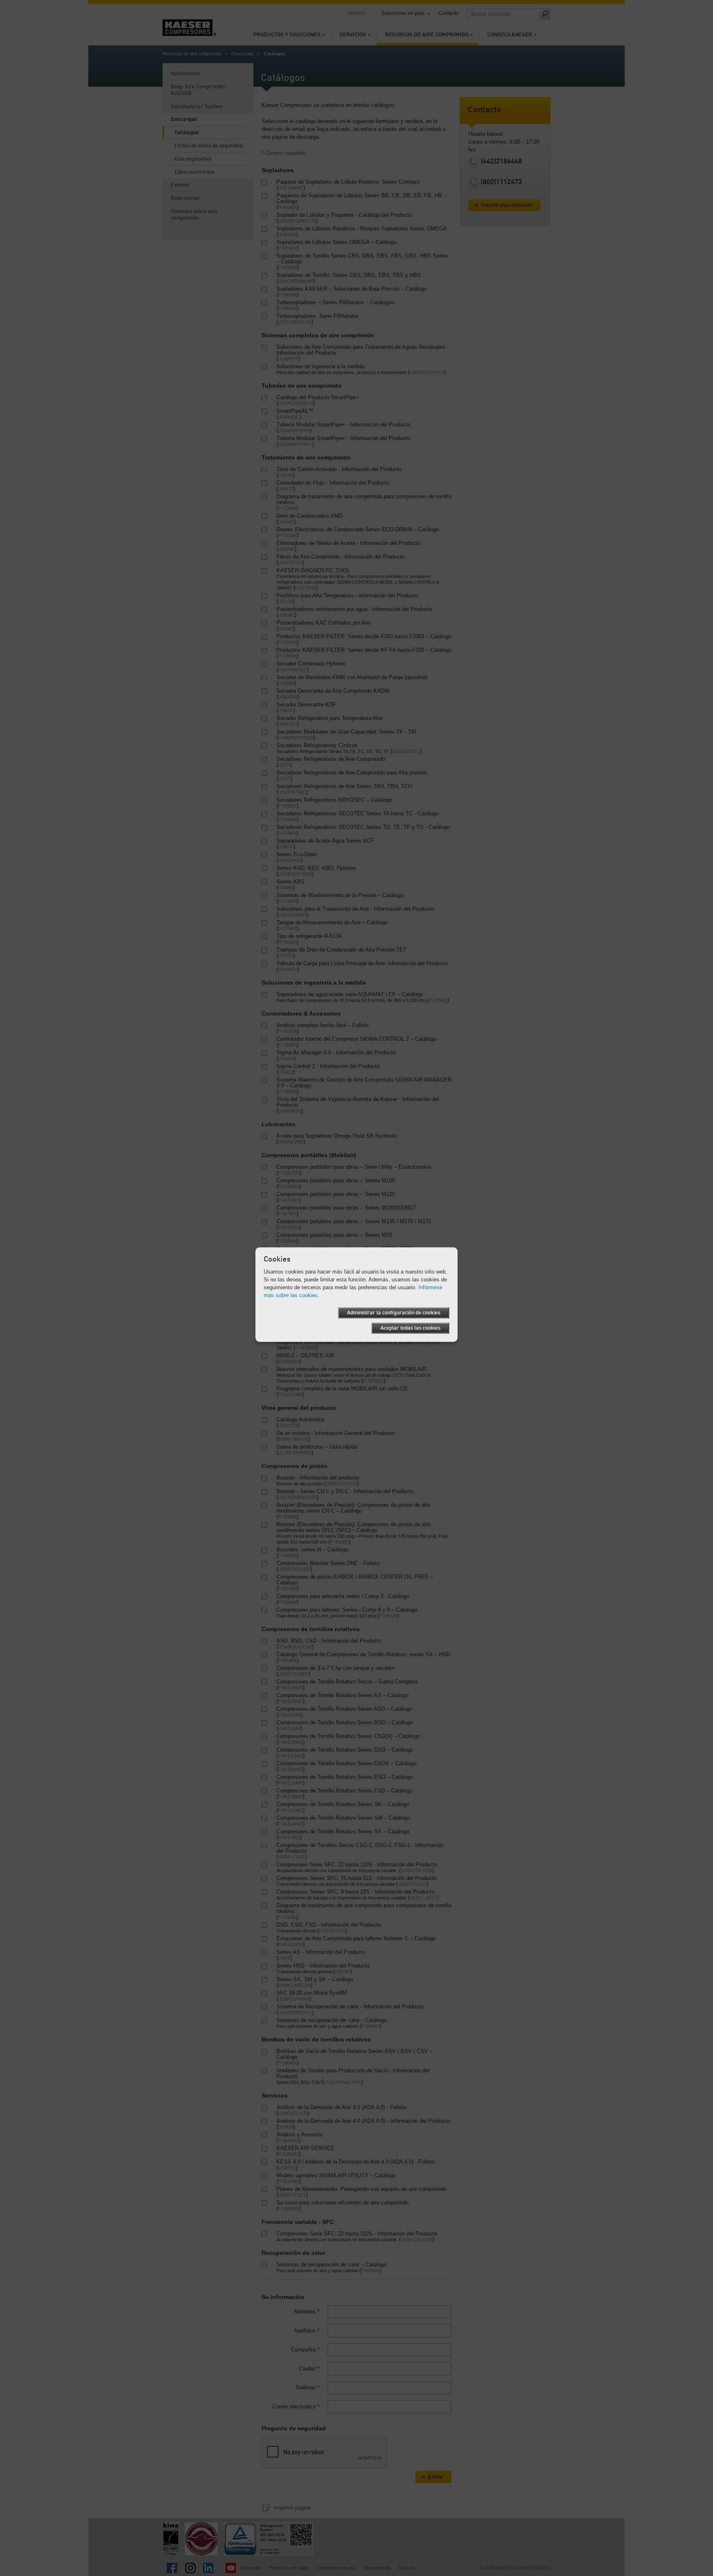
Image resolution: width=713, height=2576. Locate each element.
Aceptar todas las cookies (410, 1328)
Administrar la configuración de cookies (394, 1313)
